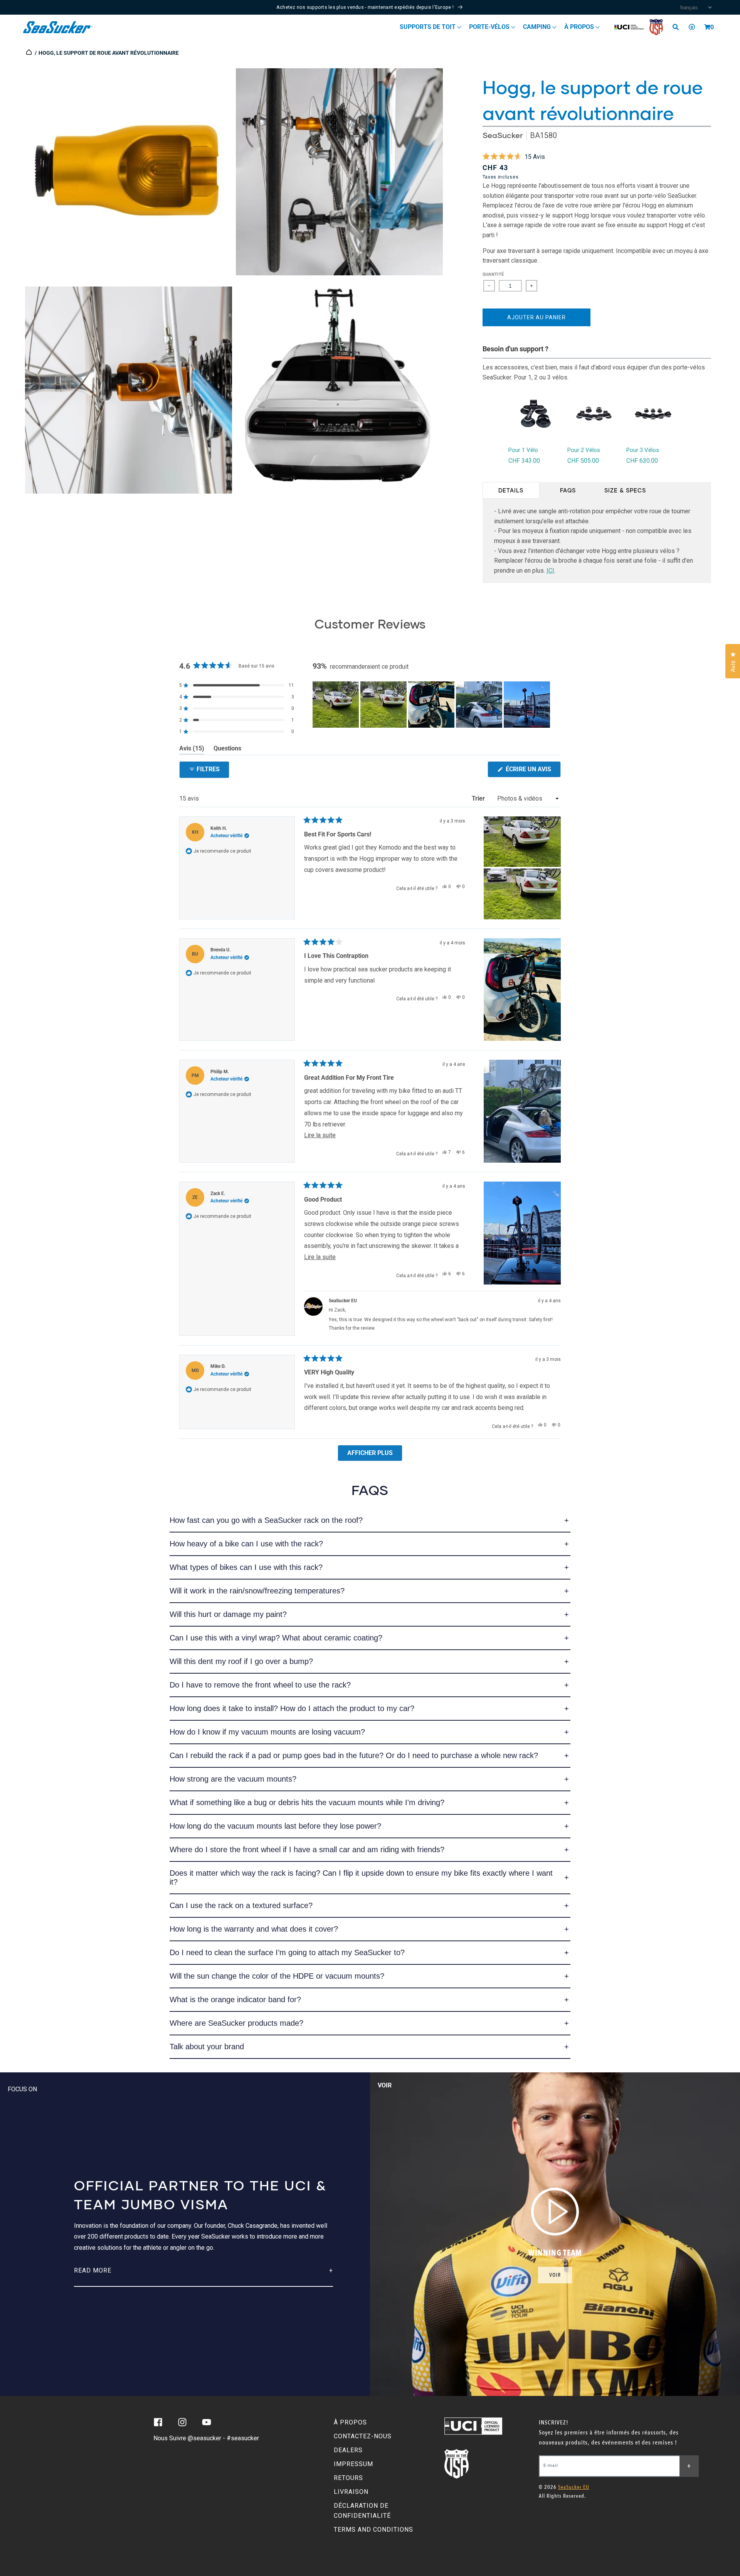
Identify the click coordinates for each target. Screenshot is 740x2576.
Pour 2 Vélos (584, 450)
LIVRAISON (351, 2492)
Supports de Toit (428, 27)
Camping (538, 27)
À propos (580, 27)
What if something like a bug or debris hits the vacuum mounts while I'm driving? (307, 1802)
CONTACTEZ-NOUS (363, 2436)
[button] (707, 27)
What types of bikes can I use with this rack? (246, 1567)
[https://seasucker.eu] (29, 53)
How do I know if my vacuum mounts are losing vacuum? (267, 1732)
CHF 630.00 (642, 461)
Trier (479, 798)
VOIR (555, 2275)
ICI (550, 571)
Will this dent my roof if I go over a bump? (241, 1661)
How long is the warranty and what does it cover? (254, 1929)
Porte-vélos (490, 27)
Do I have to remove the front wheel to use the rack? (260, 1685)
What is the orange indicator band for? (235, 1999)
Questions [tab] (227, 750)
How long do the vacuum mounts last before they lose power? (275, 1826)
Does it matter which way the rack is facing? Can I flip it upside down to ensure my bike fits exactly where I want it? (361, 1877)
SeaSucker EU (574, 2487)
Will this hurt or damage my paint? (228, 1614)
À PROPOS (350, 2422)
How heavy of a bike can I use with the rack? (246, 1544)
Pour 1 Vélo (523, 450)
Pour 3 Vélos (643, 450)
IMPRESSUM (353, 2464)
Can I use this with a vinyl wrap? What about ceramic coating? (276, 1638)
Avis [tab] (192, 750)
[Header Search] (678, 27)
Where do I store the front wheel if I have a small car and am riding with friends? (307, 1849)
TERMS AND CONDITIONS (373, 2530)
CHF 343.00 (524, 461)
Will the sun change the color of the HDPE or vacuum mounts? (277, 1976)
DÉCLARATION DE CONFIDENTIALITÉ (362, 2511)
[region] (432, 705)
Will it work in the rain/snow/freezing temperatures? (257, 1591)
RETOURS (348, 2478)
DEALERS (348, 2450)
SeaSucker (503, 135)
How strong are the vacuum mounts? (233, 1779)
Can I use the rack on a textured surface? (241, 1905)
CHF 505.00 (583, 461)
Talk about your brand (207, 2047)
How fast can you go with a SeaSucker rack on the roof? (266, 1520)
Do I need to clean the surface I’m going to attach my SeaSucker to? (287, 1952)
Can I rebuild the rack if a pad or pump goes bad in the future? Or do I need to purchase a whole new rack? (354, 1755)
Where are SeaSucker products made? (236, 2023)
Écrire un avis (532, 771)
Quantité (493, 274)
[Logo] (58, 27)
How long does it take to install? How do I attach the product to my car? (292, 1708)
